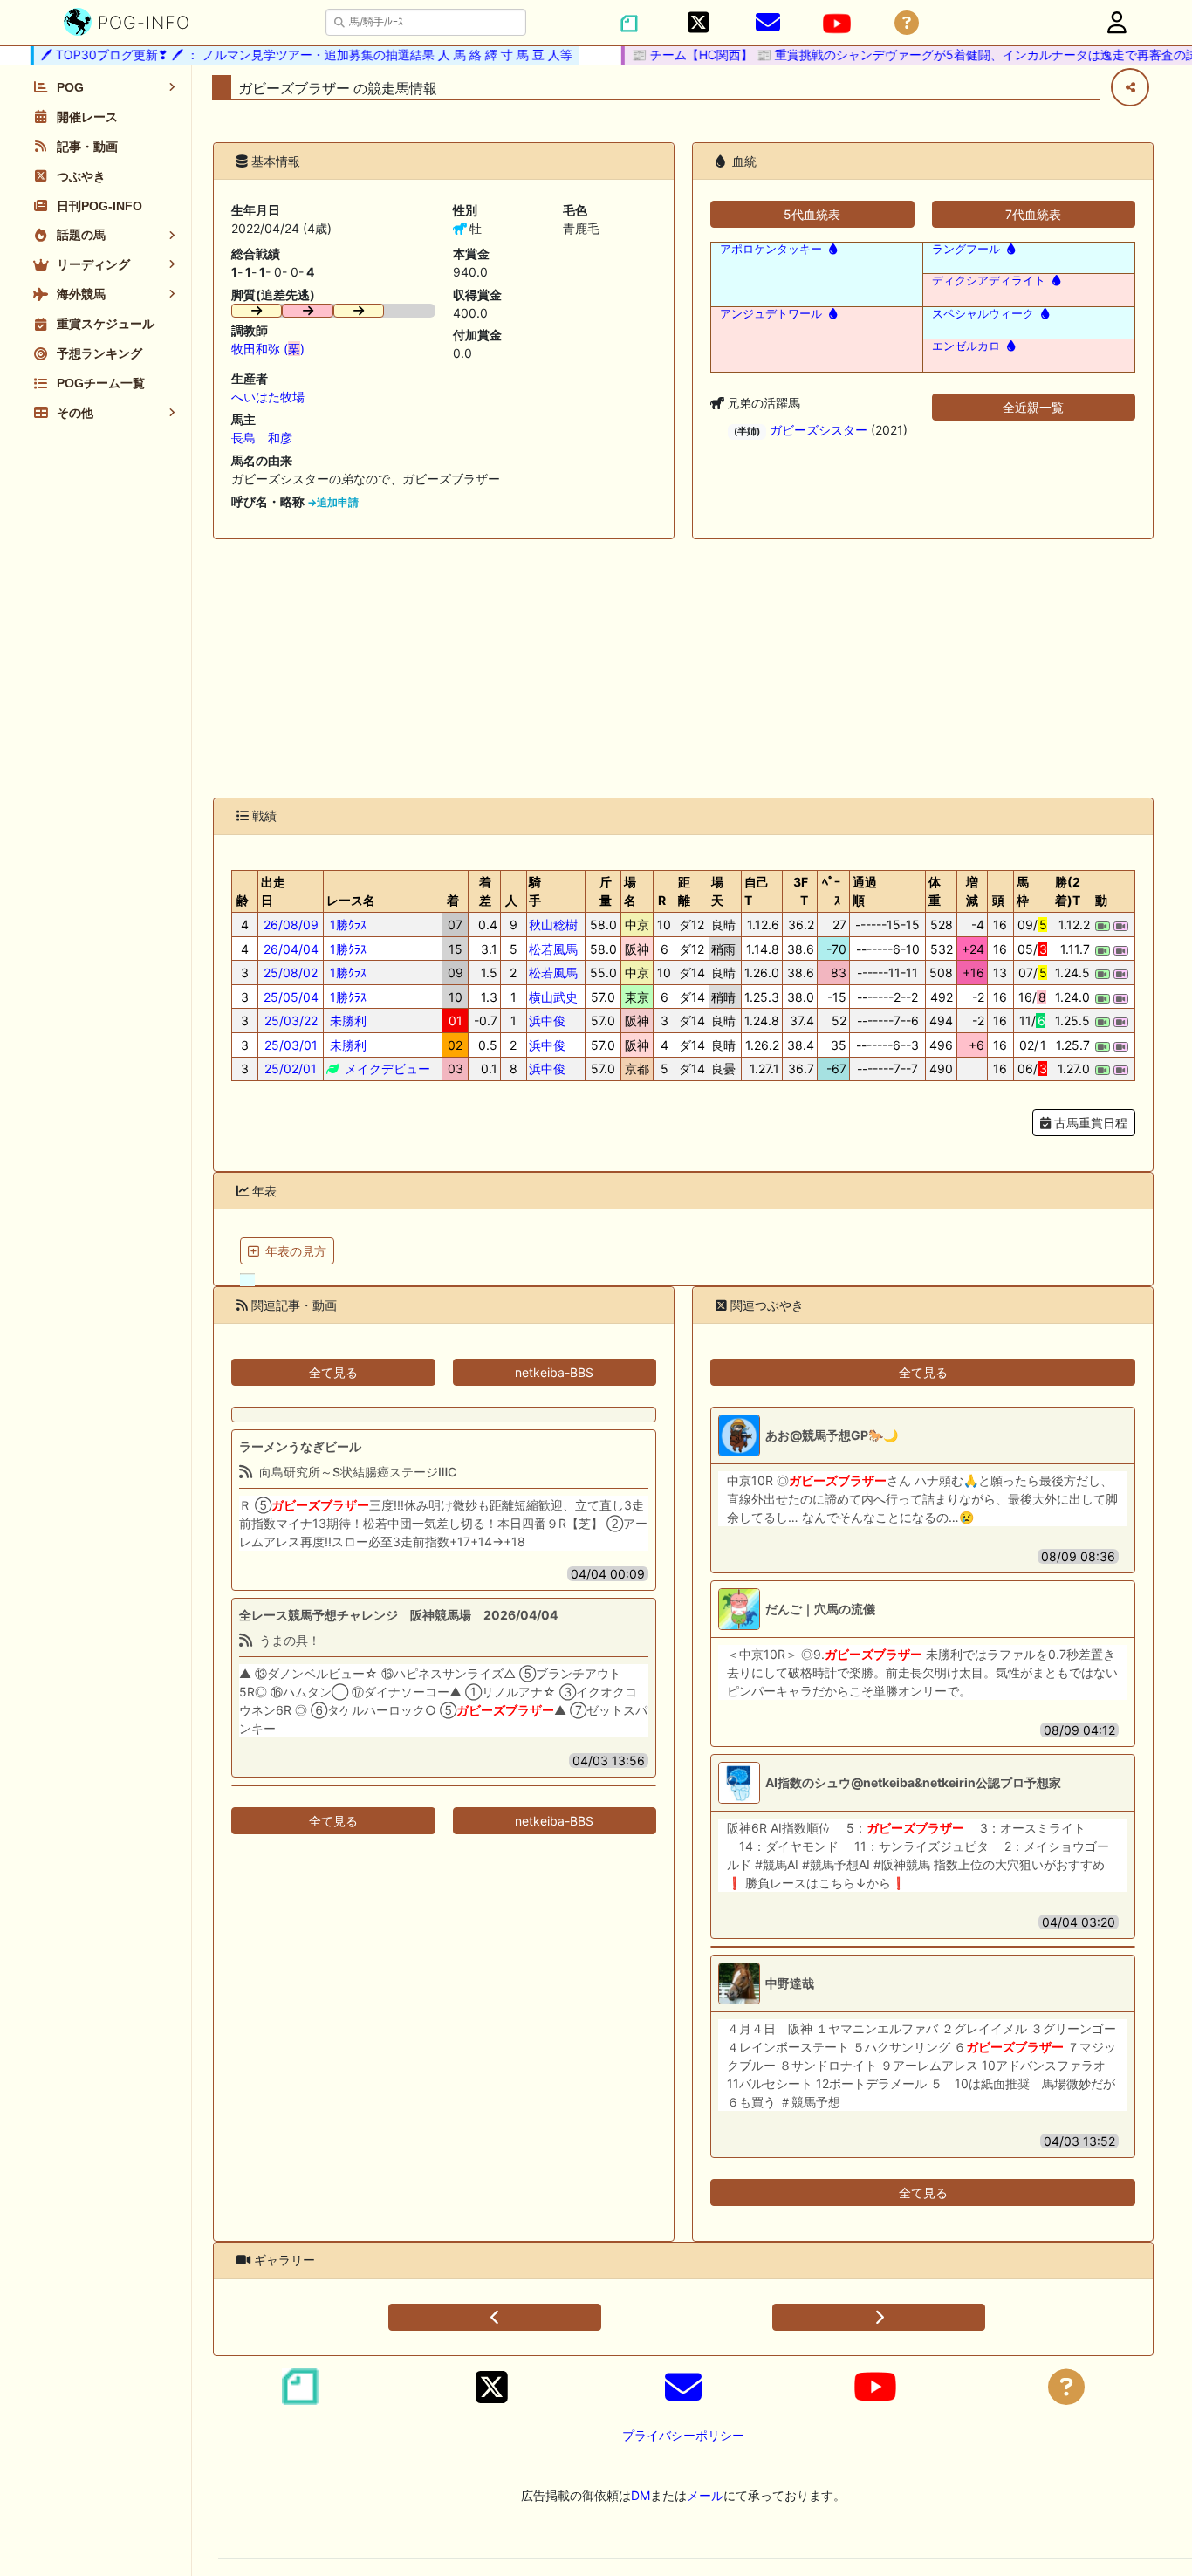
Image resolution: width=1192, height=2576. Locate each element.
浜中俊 (547, 1021)
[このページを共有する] (1130, 87)
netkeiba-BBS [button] (554, 1372)
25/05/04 (291, 997)
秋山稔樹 (553, 925)
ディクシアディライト (989, 281)
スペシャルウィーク (983, 314)
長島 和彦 (262, 438)
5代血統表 (812, 214)
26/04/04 (291, 949)
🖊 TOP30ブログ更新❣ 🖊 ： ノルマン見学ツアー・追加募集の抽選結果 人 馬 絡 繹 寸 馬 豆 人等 (287, 55)
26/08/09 (291, 925)
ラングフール (966, 249)
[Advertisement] (683, 668)
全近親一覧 (1033, 407)
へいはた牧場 (268, 397)
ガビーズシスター (819, 430)
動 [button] (1101, 900)
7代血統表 (1033, 214)
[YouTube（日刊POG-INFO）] (837, 24)
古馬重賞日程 (1089, 1123)
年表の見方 (296, 1251)
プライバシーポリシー (683, 2435)
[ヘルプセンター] (907, 23)
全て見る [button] (333, 1372)
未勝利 (346, 1021)
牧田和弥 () (268, 349)
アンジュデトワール (771, 314)
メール (705, 2495)
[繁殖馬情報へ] (831, 249)
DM (641, 2495)
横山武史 (553, 997)
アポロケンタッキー (771, 249)
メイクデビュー (386, 1069)
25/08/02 (291, 973)
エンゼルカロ (966, 346)
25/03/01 (291, 1045)
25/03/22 (291, 1021)
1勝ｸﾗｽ (346, 925)
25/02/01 (291, 1069)
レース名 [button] (351, 900)
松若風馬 (553, 949)
